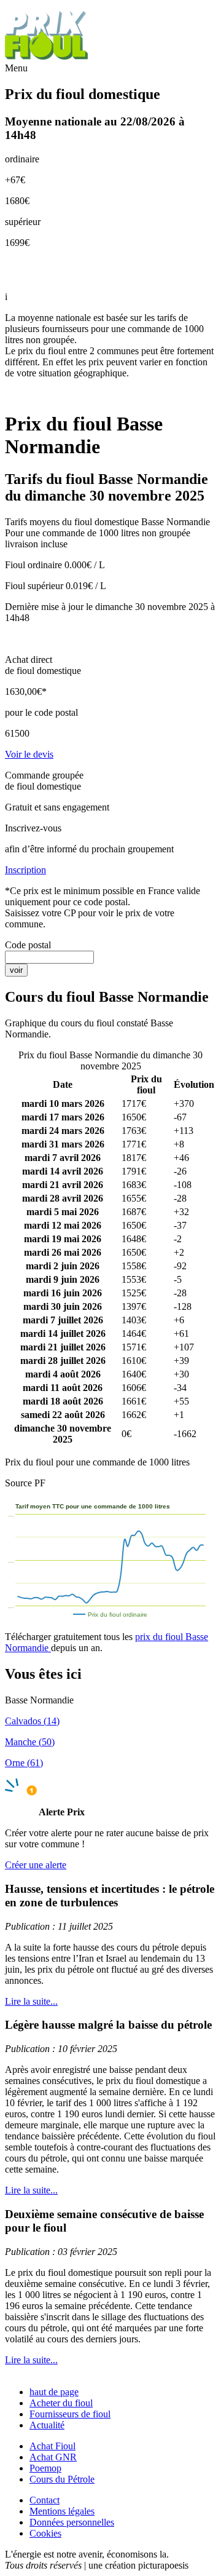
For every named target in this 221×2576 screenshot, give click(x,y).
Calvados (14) (32, 1721)
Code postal (28, 945)
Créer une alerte (36, 1865)
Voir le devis (29, 754)
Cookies (45, 2533)
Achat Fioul (52, 2446)
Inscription (25, 870)
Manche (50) (30, 1742)
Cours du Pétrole (62, 2479)
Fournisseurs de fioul (70, 2414)
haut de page (54, 2392)
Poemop (45, 2468)
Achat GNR (53, 2457)
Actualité (47, 2425)
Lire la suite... (31, 2001)
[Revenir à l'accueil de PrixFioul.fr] (48, 57)
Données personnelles (72, 2522)
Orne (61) (24, 1763)
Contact (45, 2500)
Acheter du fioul (61, 2403)
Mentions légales (62, 2511)
